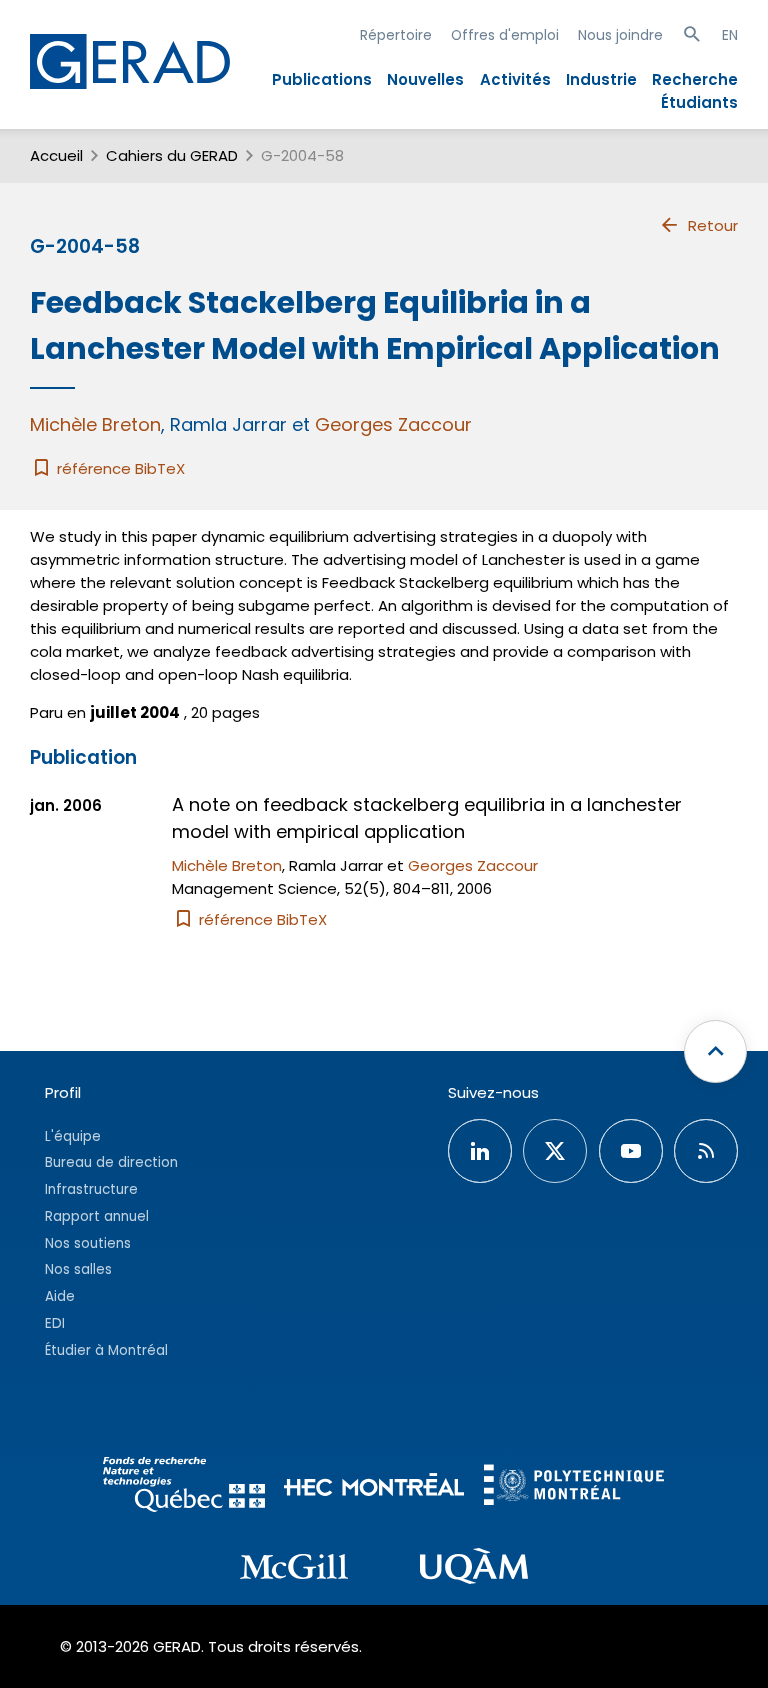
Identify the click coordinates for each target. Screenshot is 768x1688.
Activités (515, 79)
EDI (55, 1323)
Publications (322, 79)
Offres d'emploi (505, 35)
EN (730, 35)
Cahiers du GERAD (172, 155)
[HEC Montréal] (374, 1487)
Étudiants (699, 102)
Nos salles (78, 1269)
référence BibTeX (119, 468)
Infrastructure (91, 1189)
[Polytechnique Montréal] (574, 1487)
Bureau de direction (111, 1162)
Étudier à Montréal (106, 1350)
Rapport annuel (97, 1216)
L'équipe (73, 1136)
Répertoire (396, 35)
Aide (60, 1296)
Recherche (695, 79)
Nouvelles (425, 79)
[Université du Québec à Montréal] (474, 1569)
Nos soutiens (88, 1243)
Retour (713, 225)
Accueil (56, 155)
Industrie (601, 79)
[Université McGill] (294, 1570)
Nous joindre (620, 35)
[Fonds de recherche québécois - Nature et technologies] (184, 1487)
